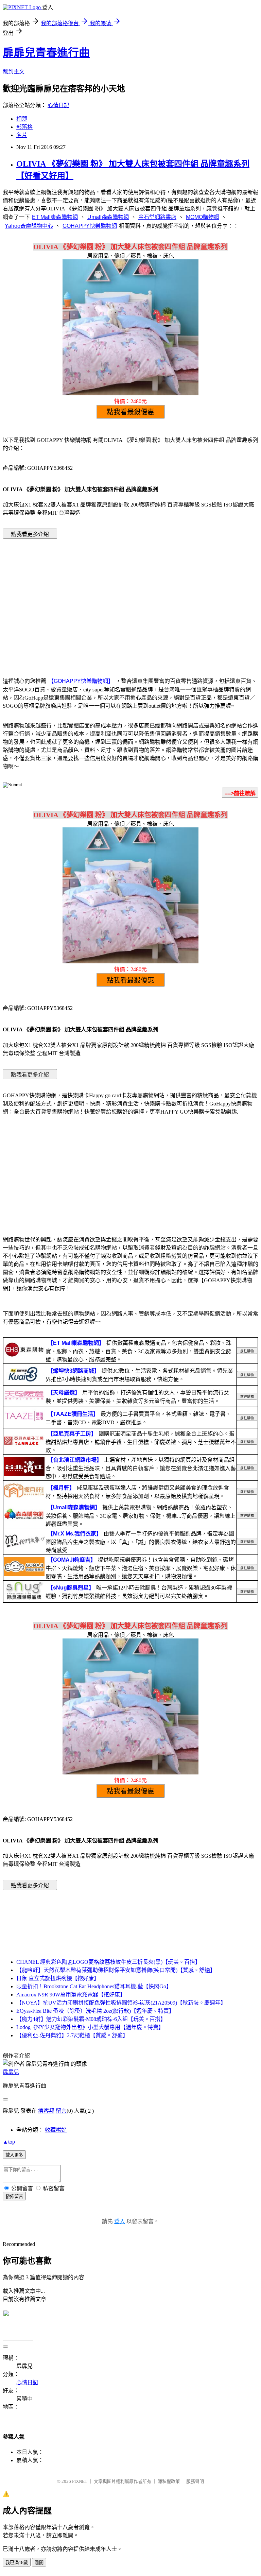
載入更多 (14, 2155)
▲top (9, 2142)
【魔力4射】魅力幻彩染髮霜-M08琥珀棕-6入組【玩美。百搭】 (91, 2019)
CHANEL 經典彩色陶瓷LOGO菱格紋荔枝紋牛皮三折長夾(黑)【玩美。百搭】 (108, 1962)
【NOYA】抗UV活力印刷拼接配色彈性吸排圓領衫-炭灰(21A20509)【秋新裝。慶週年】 (121, 2003)
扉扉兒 (11, 2072)
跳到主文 (14, 72)
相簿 (22, 119)
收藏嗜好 (56, 2130)
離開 (39, 2563)
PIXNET (80, 2481)
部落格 (24, 127)
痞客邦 (46, 2111)
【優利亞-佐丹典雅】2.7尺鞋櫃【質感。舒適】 (72, 2035)
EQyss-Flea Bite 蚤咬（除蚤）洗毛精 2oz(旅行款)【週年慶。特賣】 (95, 2011)
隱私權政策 (169, 2481)
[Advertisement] (130, 598)
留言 (61, 2111)
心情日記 (58, 105)
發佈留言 (14, 2196)
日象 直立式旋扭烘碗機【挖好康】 (58, 1978)
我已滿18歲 (17, 2563)
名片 (22, 135)
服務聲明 (195, 2481)
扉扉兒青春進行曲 (46, 53)
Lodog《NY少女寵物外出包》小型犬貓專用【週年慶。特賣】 (90, 2027)
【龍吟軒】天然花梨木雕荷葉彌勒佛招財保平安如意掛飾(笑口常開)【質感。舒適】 (116, 1970)
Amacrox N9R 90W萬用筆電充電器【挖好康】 (71, 1995)
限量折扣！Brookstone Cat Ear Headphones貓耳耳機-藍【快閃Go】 (94, 1986)
